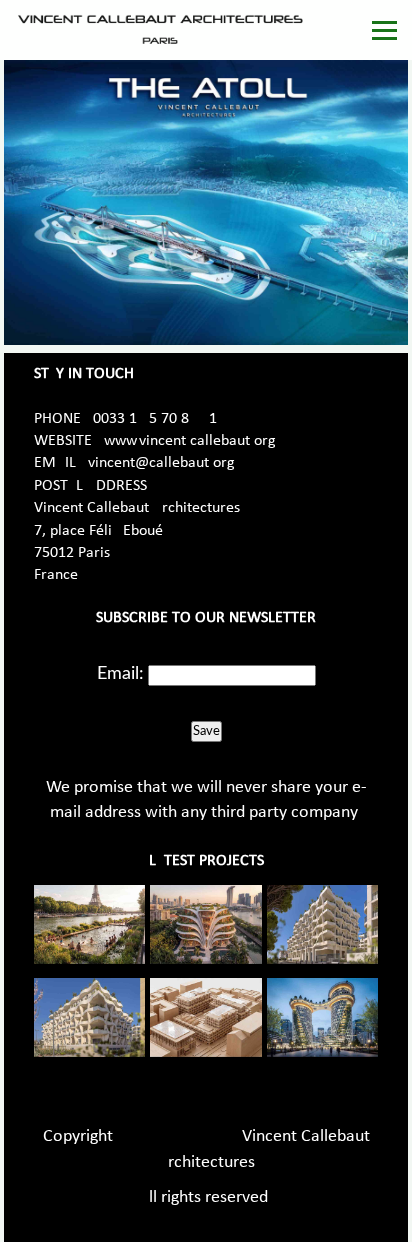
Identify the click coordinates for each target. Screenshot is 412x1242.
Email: (120, 674)
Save (206, 731)
